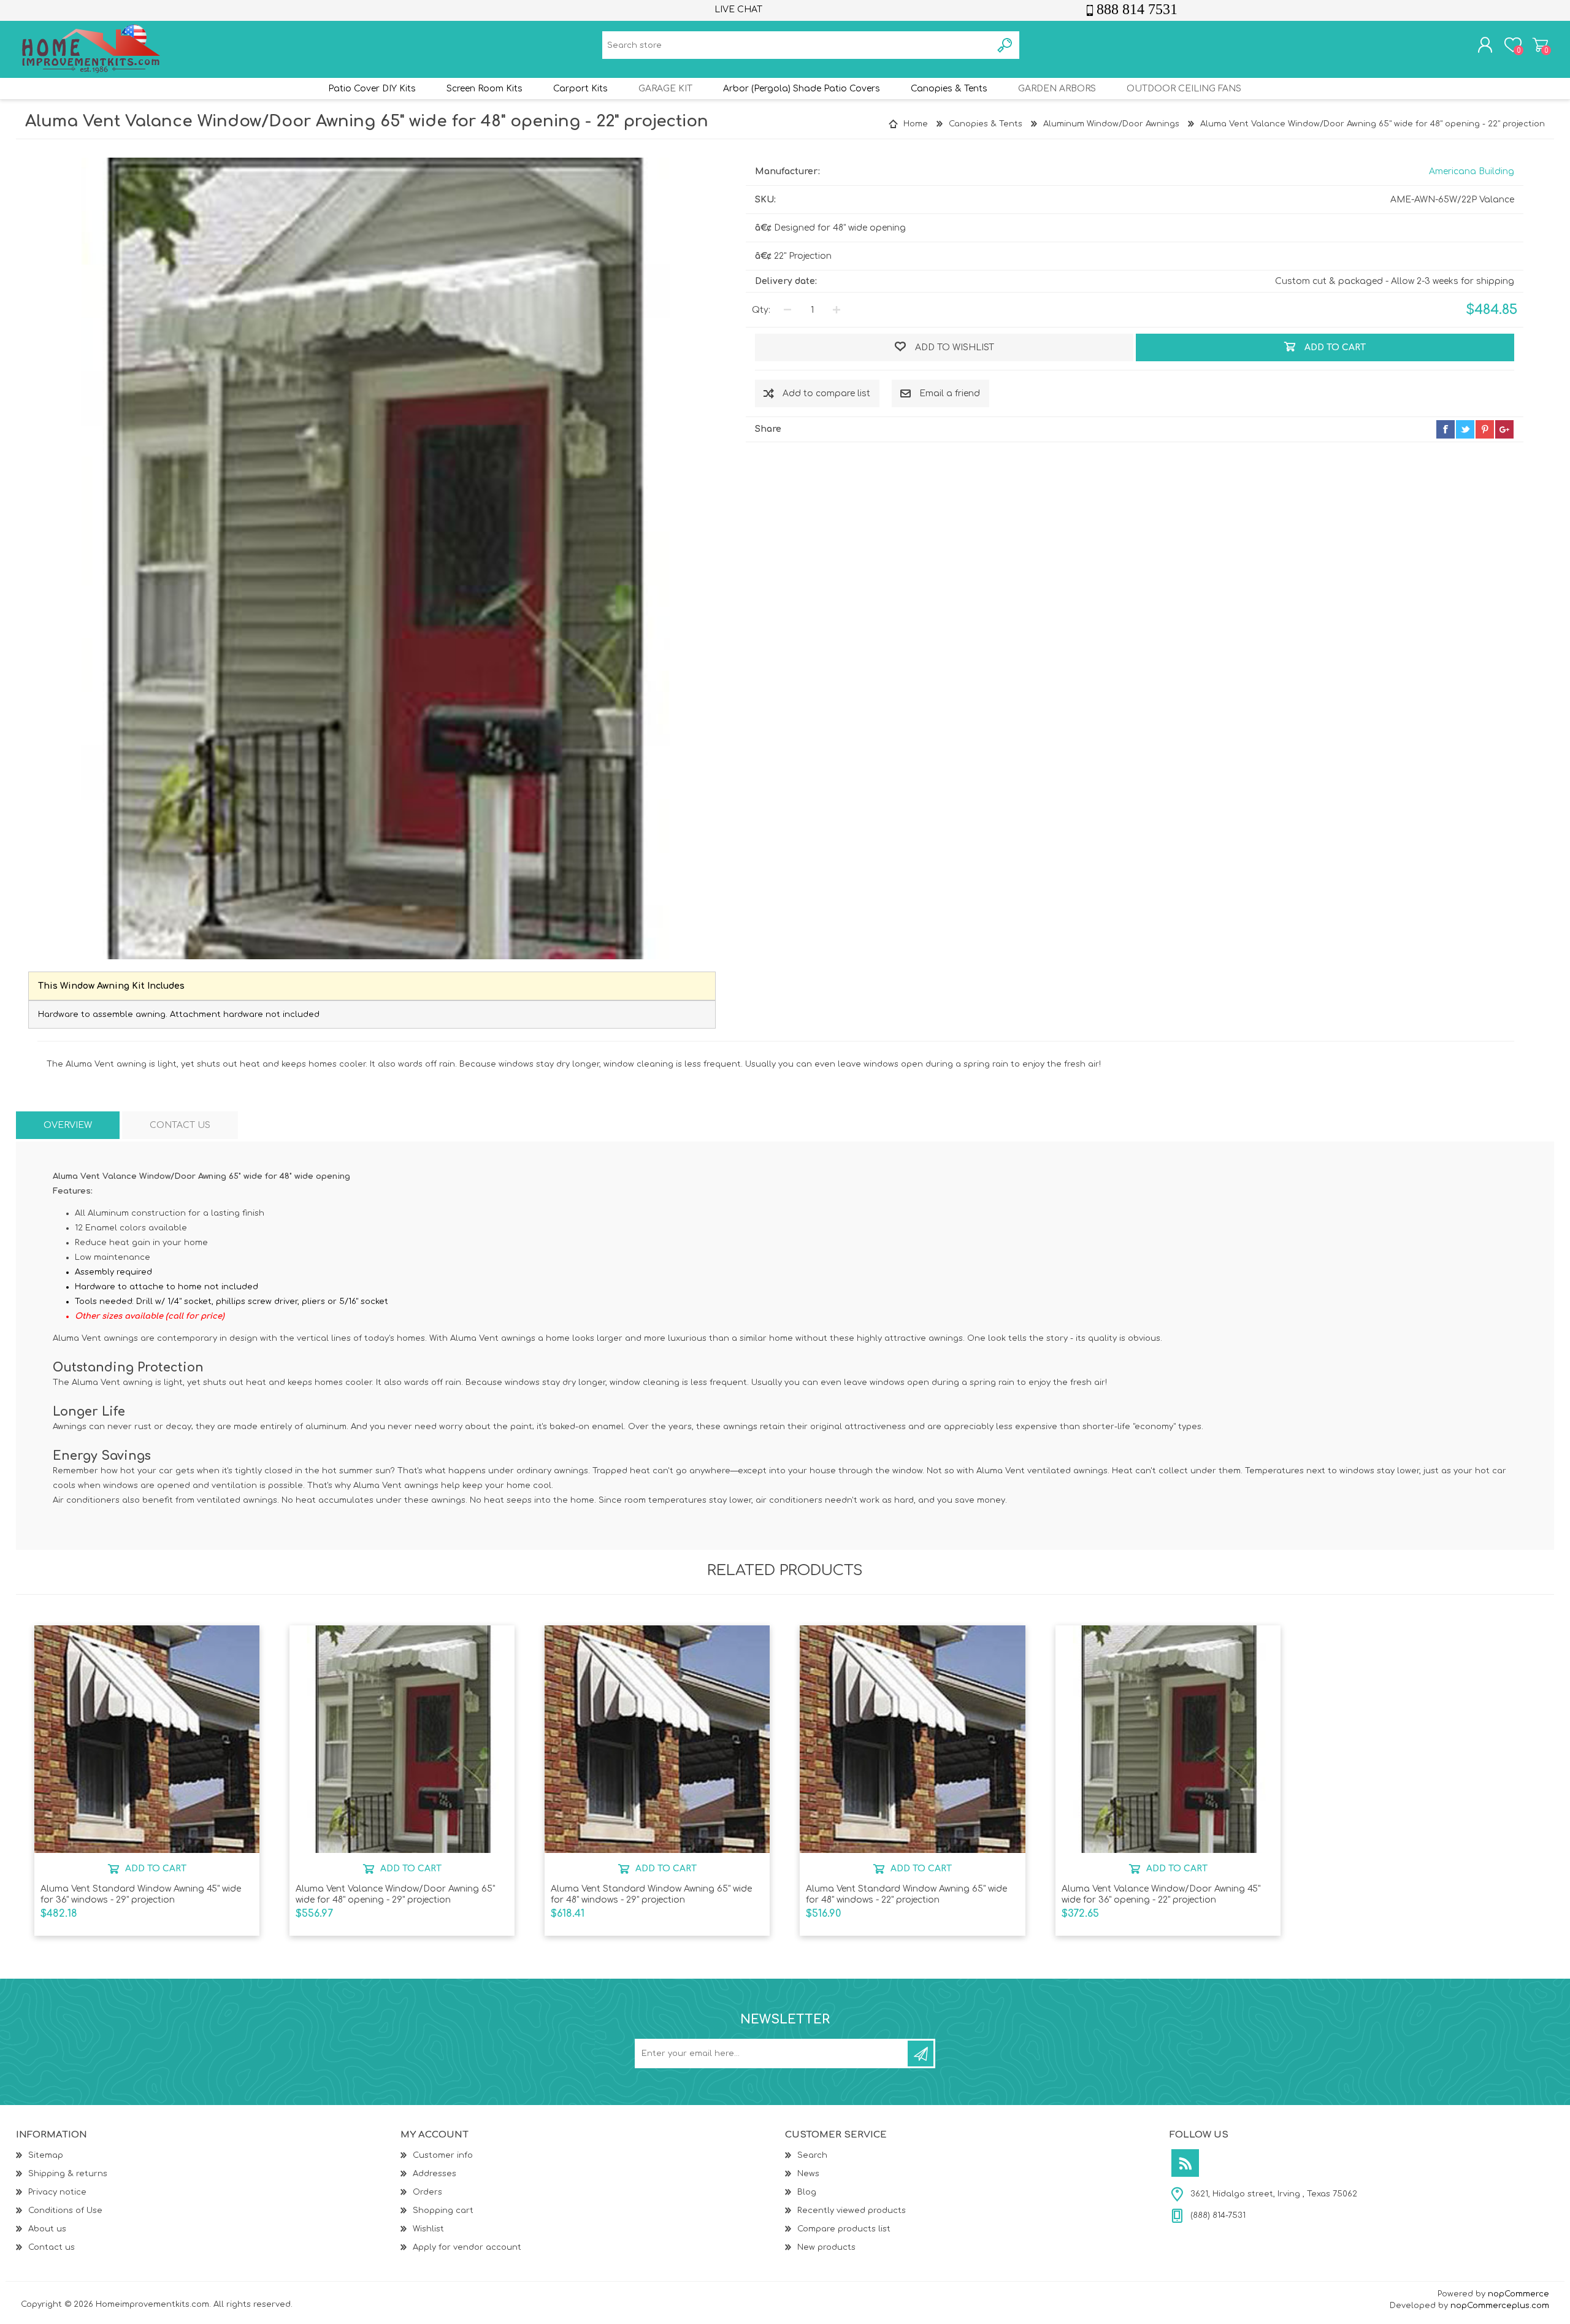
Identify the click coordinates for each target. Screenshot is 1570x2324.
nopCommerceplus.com (1500, 2306)
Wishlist (428, 2229)
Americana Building (1472, 171)
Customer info (443, 2155)
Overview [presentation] (68, 1125)
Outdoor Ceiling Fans (1184, 89)
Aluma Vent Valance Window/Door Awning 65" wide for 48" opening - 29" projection (395, 1894)
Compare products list (844, 2229)
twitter (1465, 429)
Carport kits (580, 89)
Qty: (761, 310)
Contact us (52, 2247)
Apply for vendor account (467, 2247)
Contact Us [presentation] (180, 1125)
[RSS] (1185, 2163)
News (808, 2174)
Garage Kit (665, 89)
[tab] (68, 1125)
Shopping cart (1540, 45)
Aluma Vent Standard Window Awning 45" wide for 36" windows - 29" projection (141, 1894)
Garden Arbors (1057, 89)
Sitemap (46, 2155)
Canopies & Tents (949, 89)
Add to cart (155, 1868)
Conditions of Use (65, 2211)
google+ (1504, 429)
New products (826, 2247)
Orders (427, 2192)
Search (812, 2155)
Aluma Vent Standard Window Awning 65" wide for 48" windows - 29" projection (651, 1894)
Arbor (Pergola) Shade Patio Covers (802, 89)
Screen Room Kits (484, 89)
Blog (807, 2192)
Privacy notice (57, 2192)
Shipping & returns (68, 2174)
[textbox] (797, 45)
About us (47, 2229)
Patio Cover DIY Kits (372, 89)
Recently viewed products (852, 2211)
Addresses (435, 2174)
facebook (1446, 429)
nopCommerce (1518, 2294)
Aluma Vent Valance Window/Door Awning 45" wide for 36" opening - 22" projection (1161, 1894)
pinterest (1485, 429)
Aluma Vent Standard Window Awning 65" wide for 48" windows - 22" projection (906, 1894)
